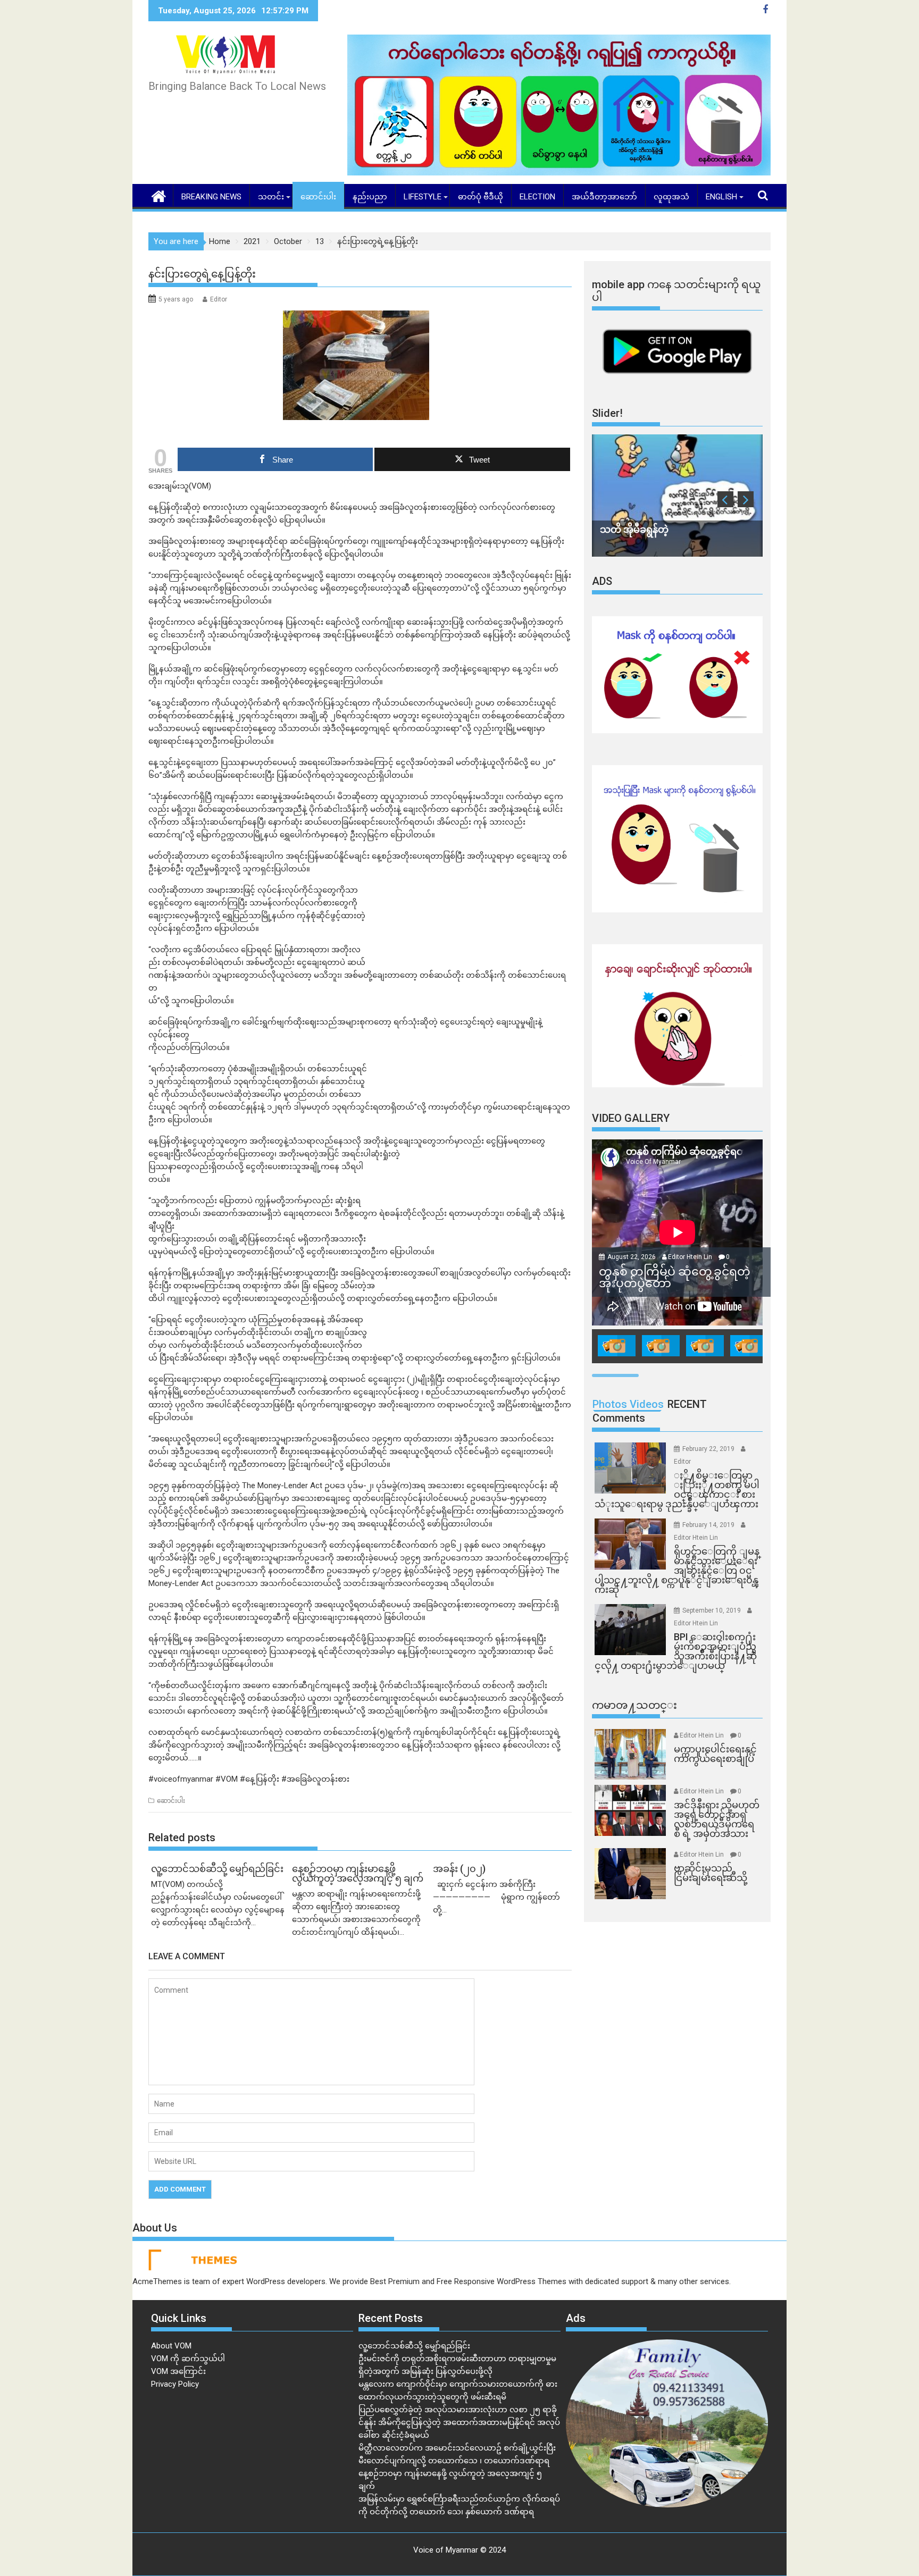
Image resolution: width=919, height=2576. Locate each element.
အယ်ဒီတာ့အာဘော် (604, 197)
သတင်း (271, 197)
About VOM (171, 2346)
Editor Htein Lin (690, 1257)
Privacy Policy (175, 2384)
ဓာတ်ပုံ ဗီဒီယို (481, 197)
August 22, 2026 (632, 1257)
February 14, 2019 (709, 1525)
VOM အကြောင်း (178, 2371)
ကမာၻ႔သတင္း (634, 1705)
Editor (219, 299)
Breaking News (211, 197)
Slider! (607, 413)
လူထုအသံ (671, 197)
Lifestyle (423, 197)
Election (537, 197)
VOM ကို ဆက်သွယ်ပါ (188, 2359)
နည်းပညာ (370, 197)
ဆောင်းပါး (318, 197)
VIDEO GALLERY (631, 1118)
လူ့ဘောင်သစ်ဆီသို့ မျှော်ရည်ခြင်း (414, 2346)
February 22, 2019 (709, 1449)
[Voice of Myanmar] (159, 195)
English (721, 197)
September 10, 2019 (712, 1610)
